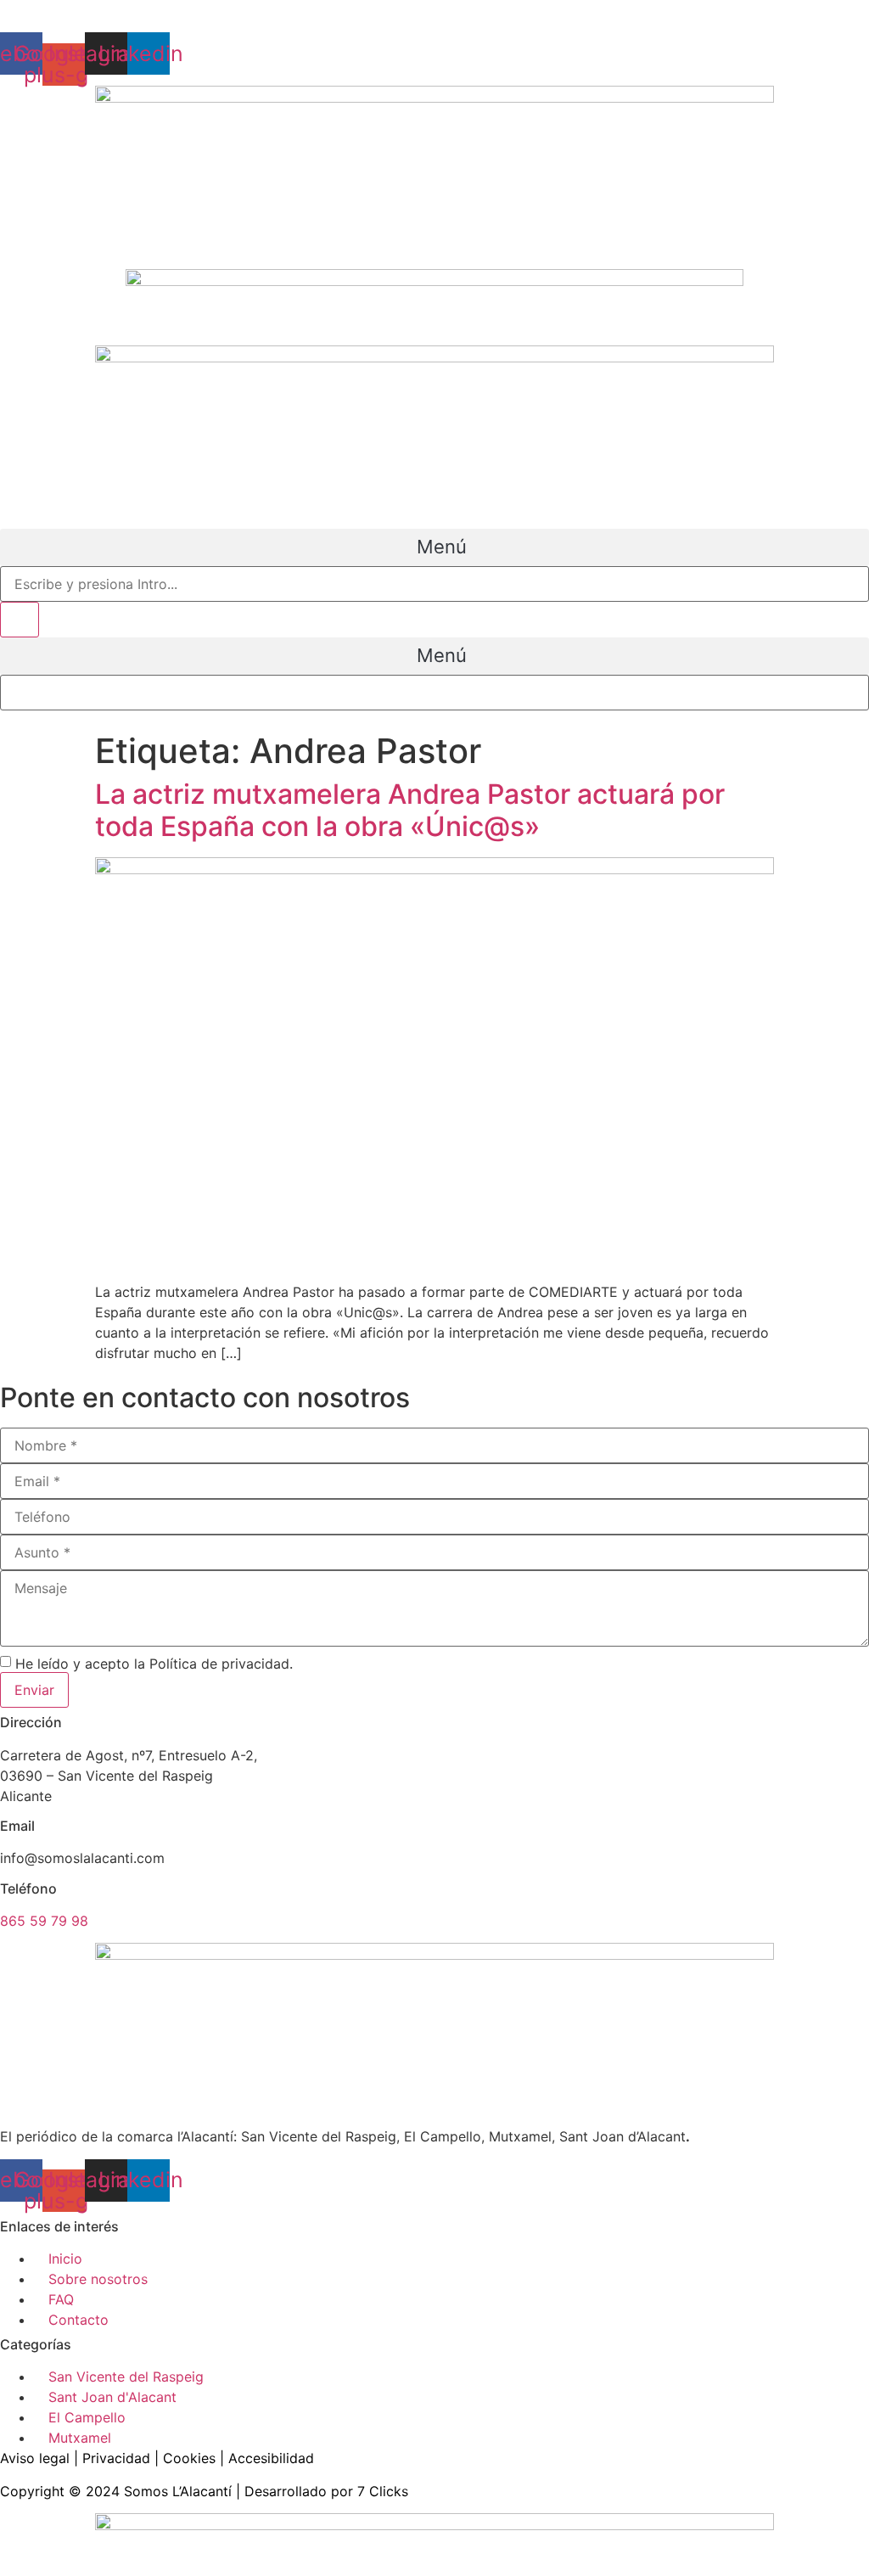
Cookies (189, 2458)
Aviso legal (35, 2458)
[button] (434, 547)
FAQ (149, 10)
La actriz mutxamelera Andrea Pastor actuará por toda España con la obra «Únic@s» (410, 810)
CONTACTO (212, 10)
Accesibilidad (271, 2458)
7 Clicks (383, 2491)
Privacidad (116, 2458)
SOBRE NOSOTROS (62, 10)
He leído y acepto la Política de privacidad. (154, 1664)
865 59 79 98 (44, 1921)
